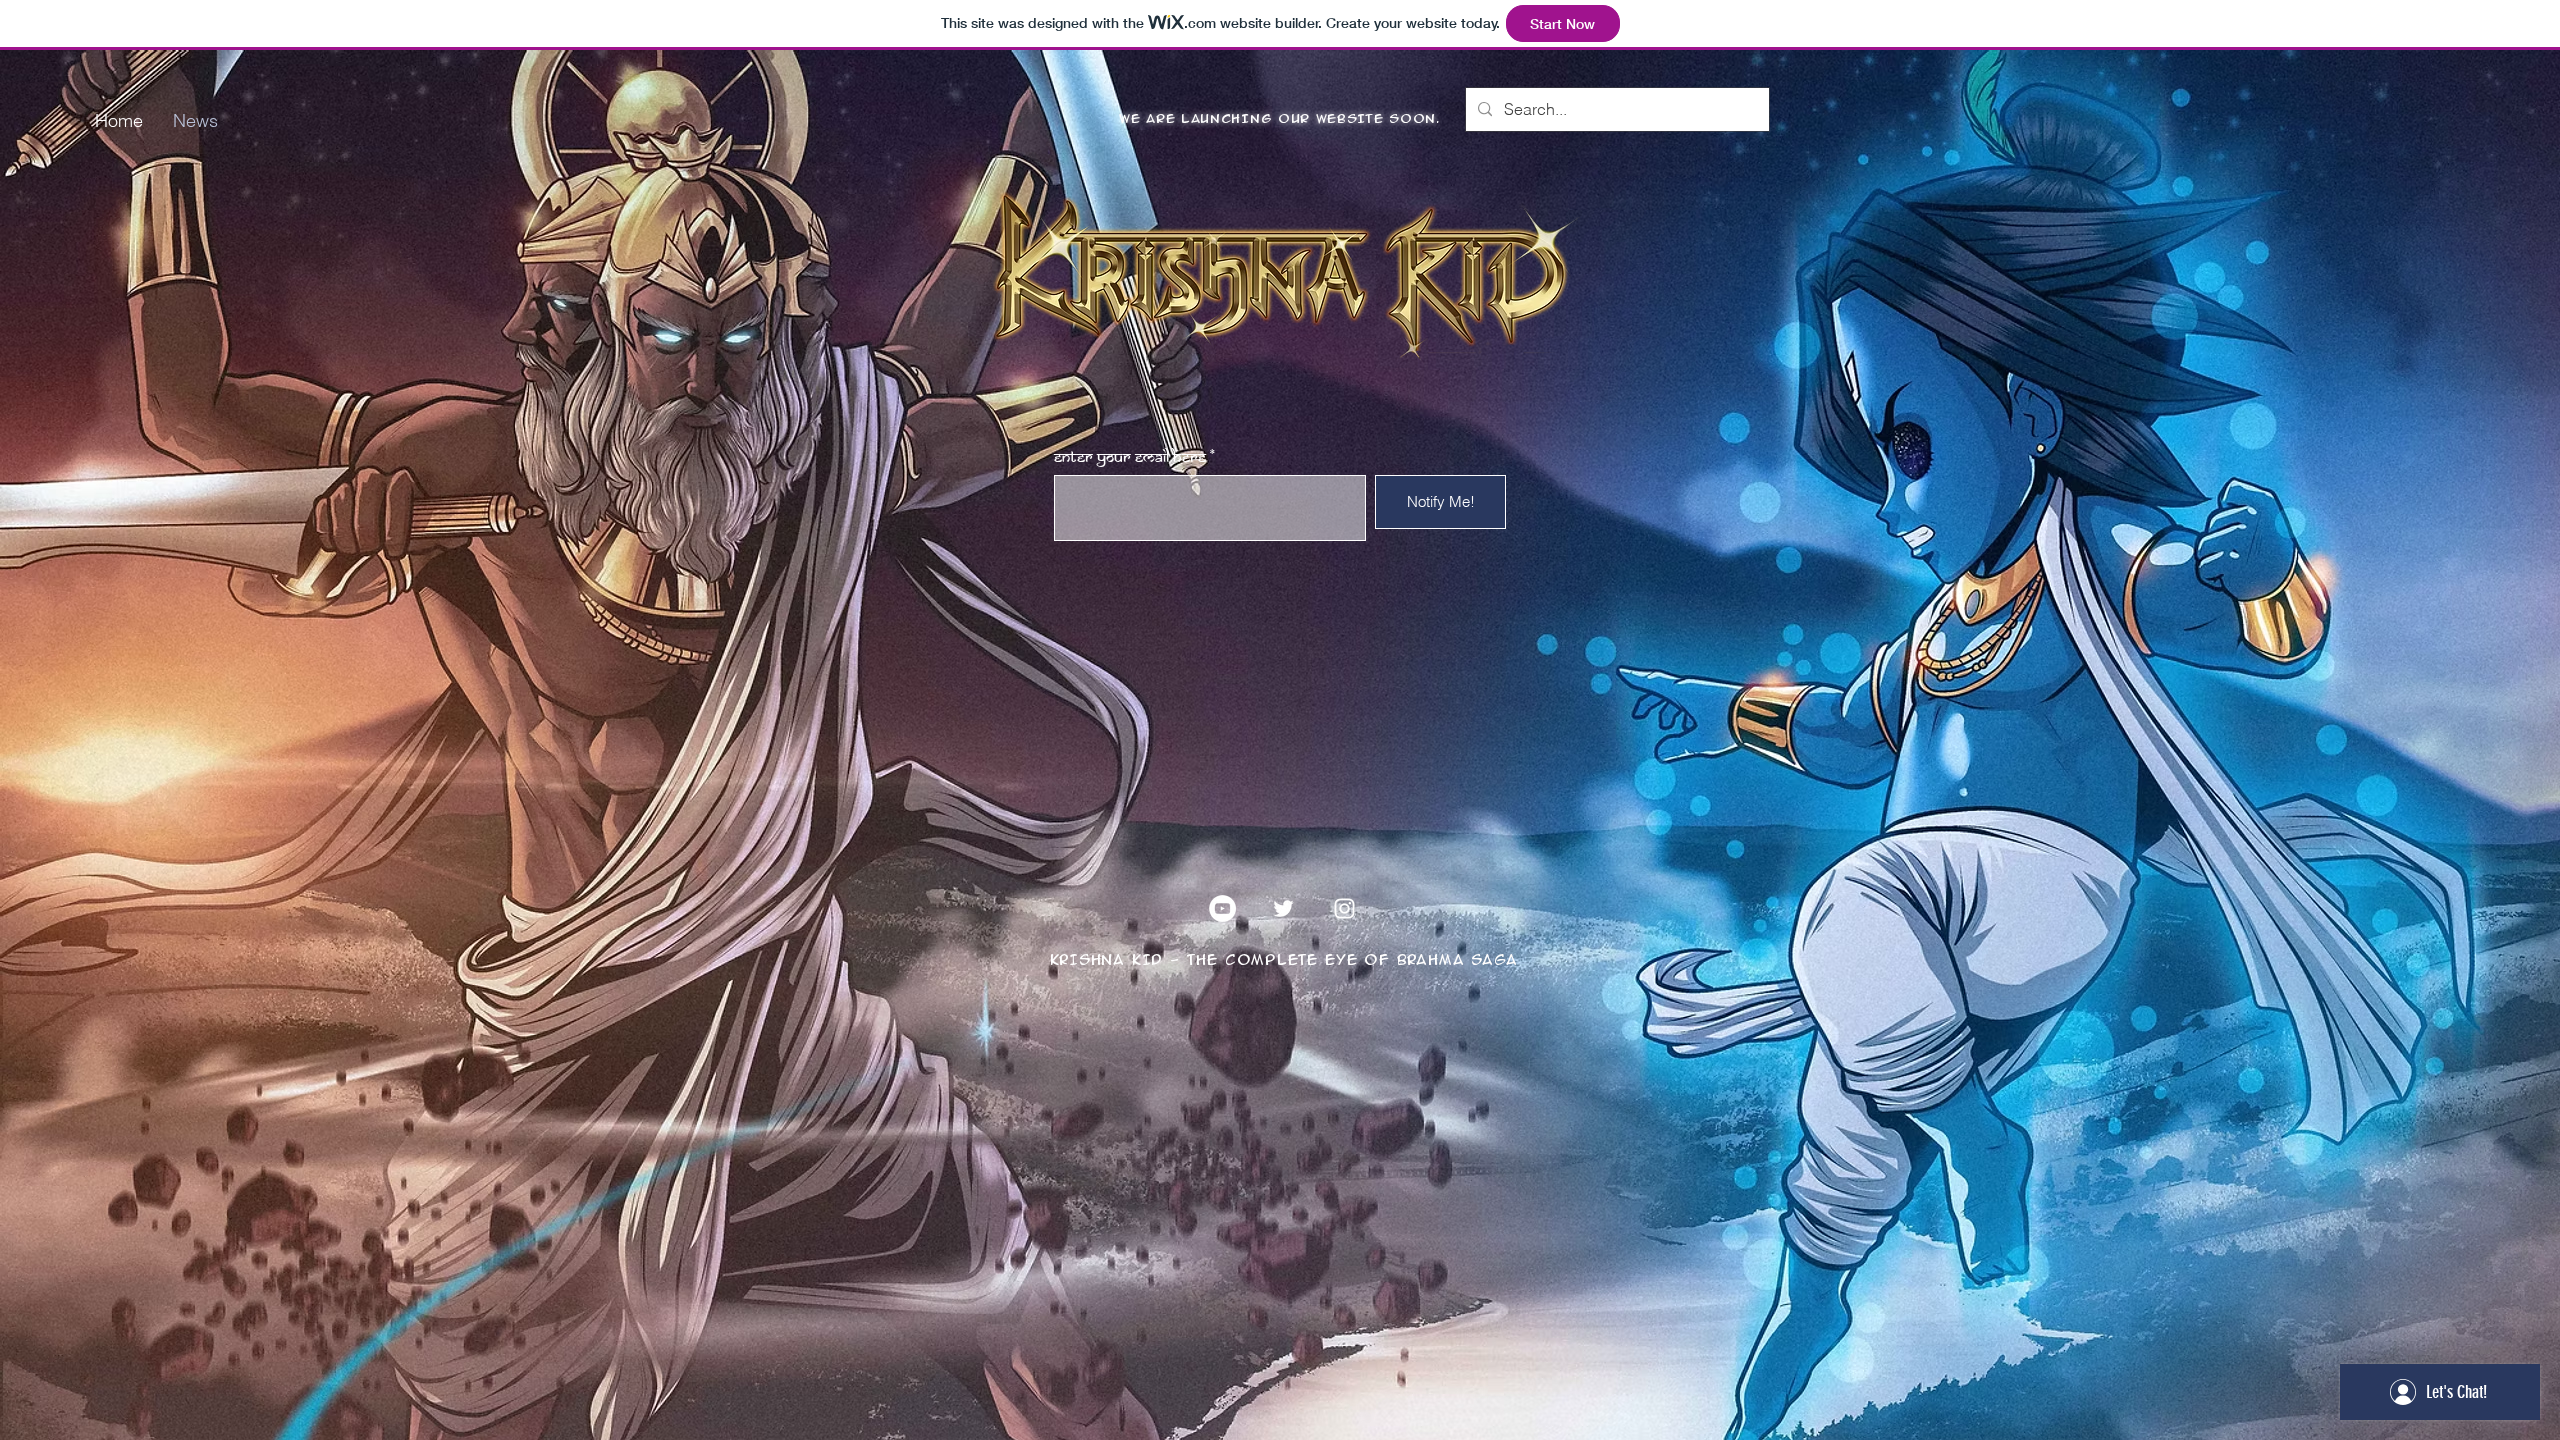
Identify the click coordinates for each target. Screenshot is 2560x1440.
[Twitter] (1283, 908)
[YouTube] (1222, 908)
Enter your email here (1130, 458)
